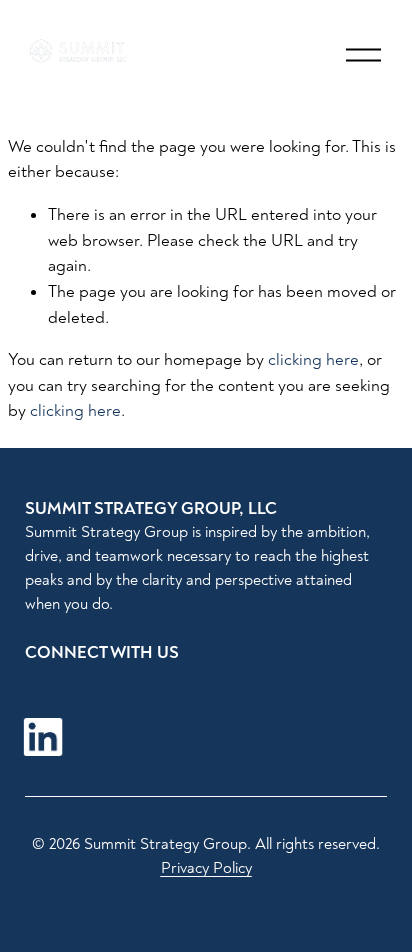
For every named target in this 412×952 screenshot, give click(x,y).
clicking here (313, 359)
